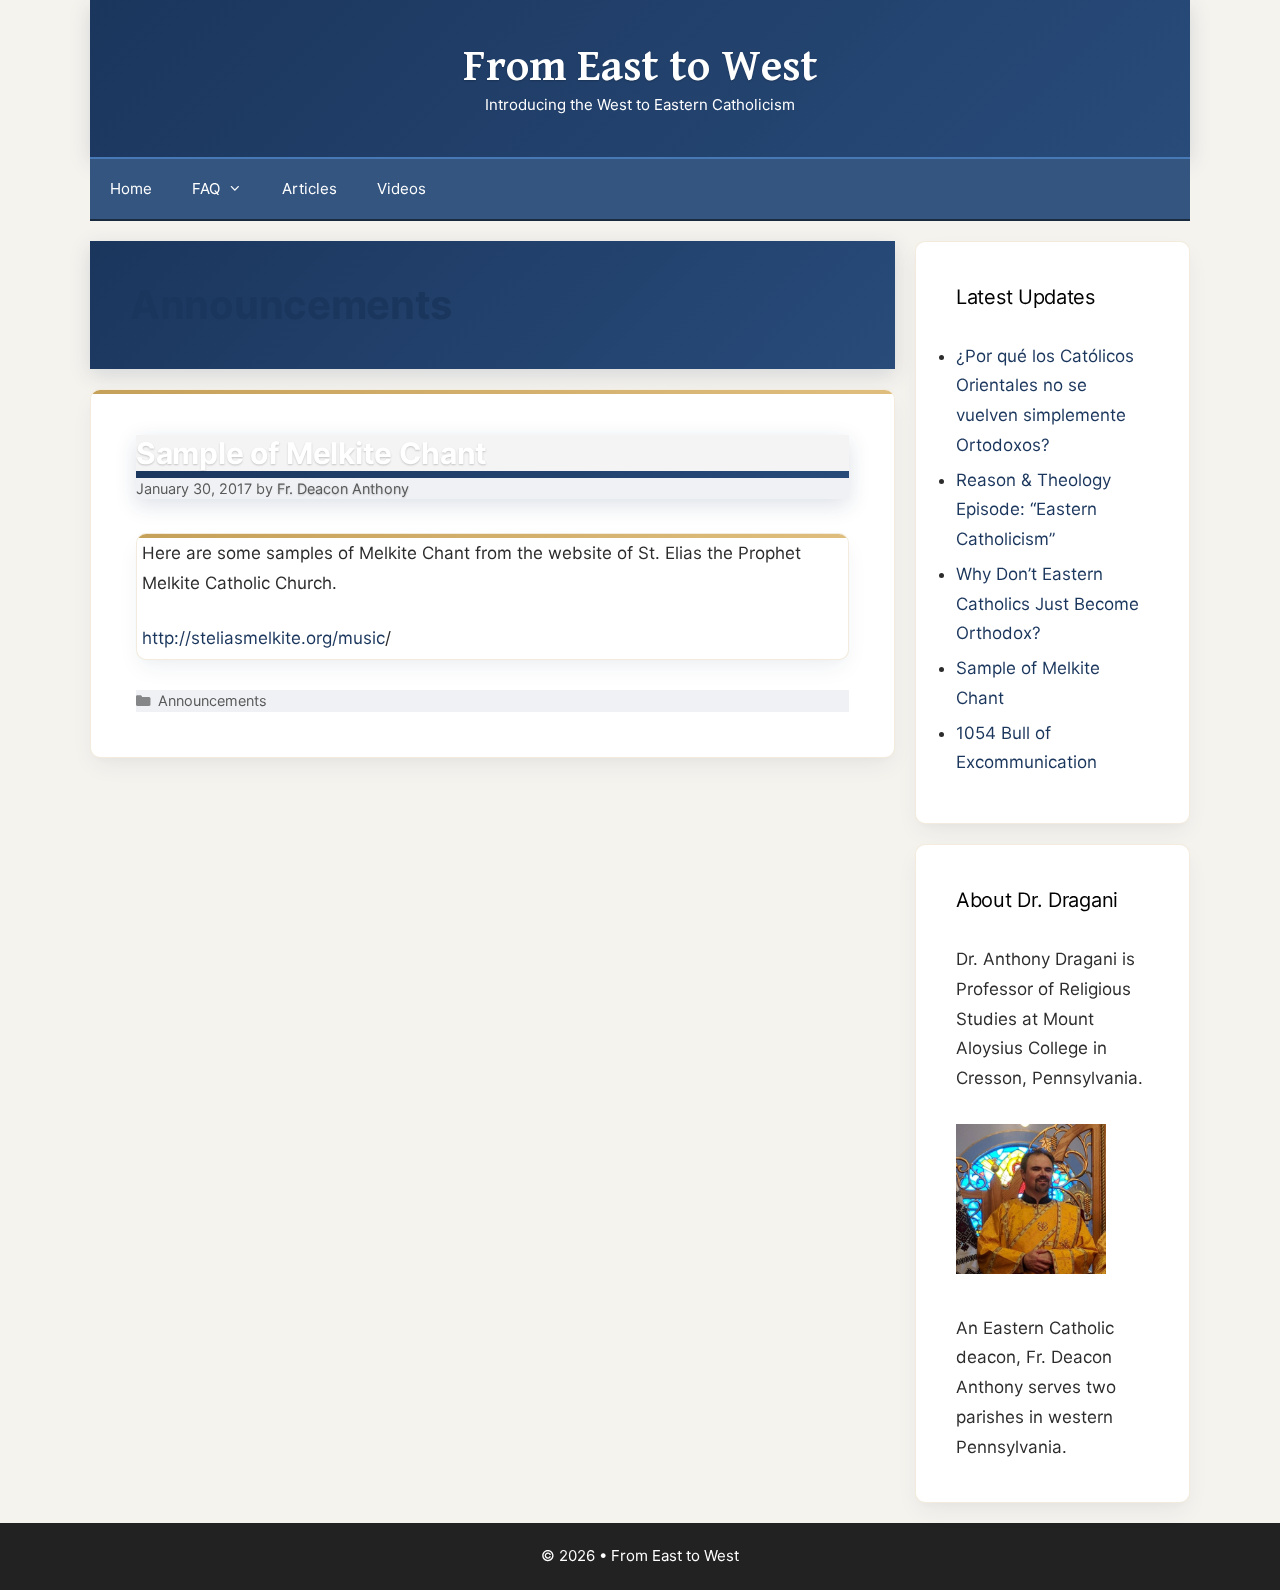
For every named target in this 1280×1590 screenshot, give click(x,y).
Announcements (212, 700)
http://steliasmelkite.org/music (263, 638)
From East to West (640, 67)
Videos (401, 188)
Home (131, 188)
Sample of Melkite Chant (311, 453)
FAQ (206, 188)
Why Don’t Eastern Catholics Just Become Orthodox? (1047, 604)
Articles (309, 188)
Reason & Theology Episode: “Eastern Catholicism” (1033, 510)
